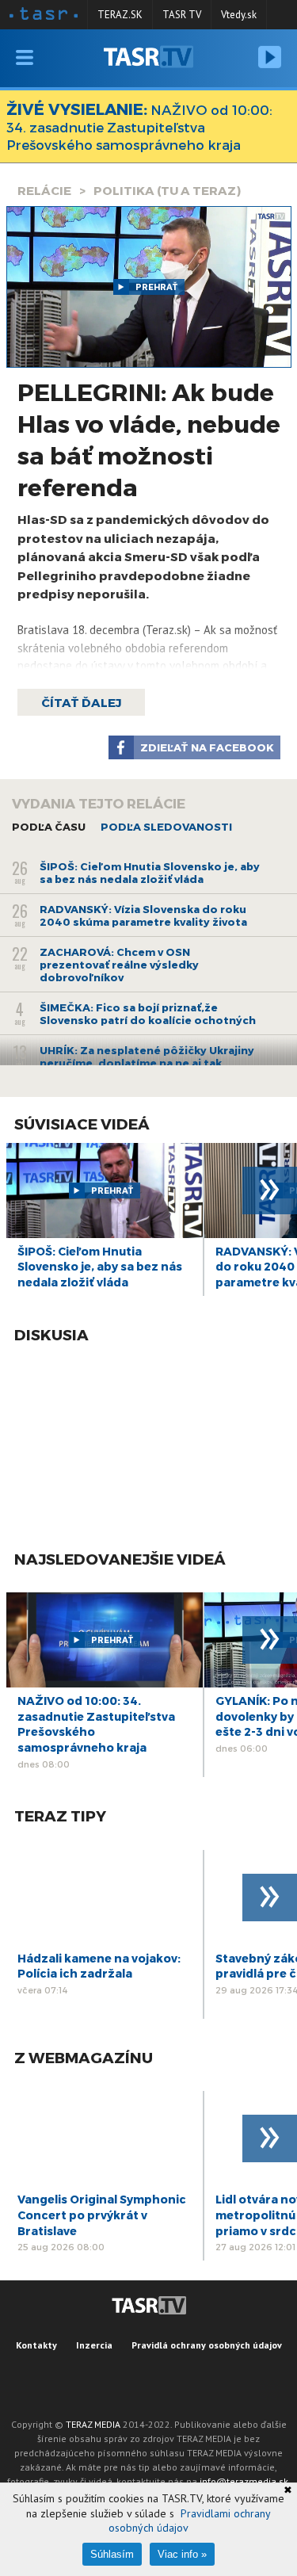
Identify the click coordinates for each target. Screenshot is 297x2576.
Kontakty (36, 2345)
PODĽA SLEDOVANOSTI (166, 827)
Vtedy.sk (239, 15)
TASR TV (182, 15)
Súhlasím (112, 2554)
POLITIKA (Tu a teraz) (167, 190)
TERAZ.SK (120, 15)
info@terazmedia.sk (244, 2481)
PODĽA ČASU (49, 827)
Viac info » (182, 2554)
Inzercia (94, 2345)
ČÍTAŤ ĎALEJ (81, 702)
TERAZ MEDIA (93, 2424)
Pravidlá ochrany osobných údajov (207, 2345)
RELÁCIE (44, 190)
